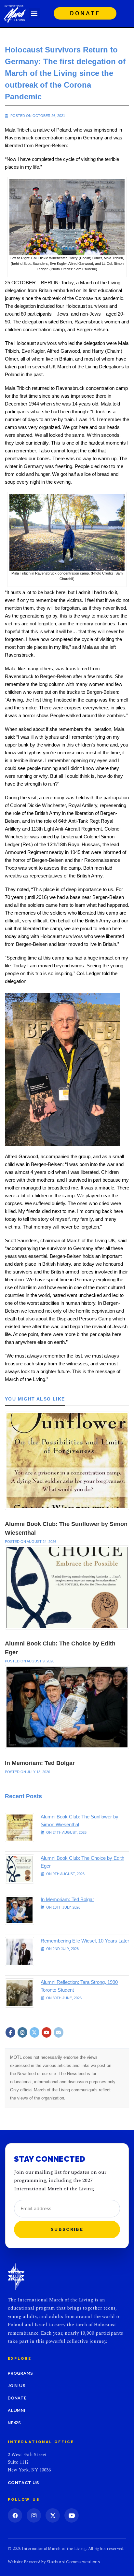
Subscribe (67, 2229)
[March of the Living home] (16, 2276)
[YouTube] (72, 2515)
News (14, 2423)
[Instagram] (34, 2515)
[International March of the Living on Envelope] (59, 2032)
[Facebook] (15, 2515)
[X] (53, 2515)
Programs (20, 2373)
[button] (34, 13)
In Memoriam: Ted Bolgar (40, 1763)
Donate (17, 2398)
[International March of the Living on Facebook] (10, 2032)
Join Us (17, 2386)
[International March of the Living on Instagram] (22, 2032)
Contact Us (23, 2483)
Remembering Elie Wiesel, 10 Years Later (85, 1941)
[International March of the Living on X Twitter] (34, 2032)
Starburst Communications (73, 2562)
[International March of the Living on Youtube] (47, 2032)
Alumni (17, 2410)
